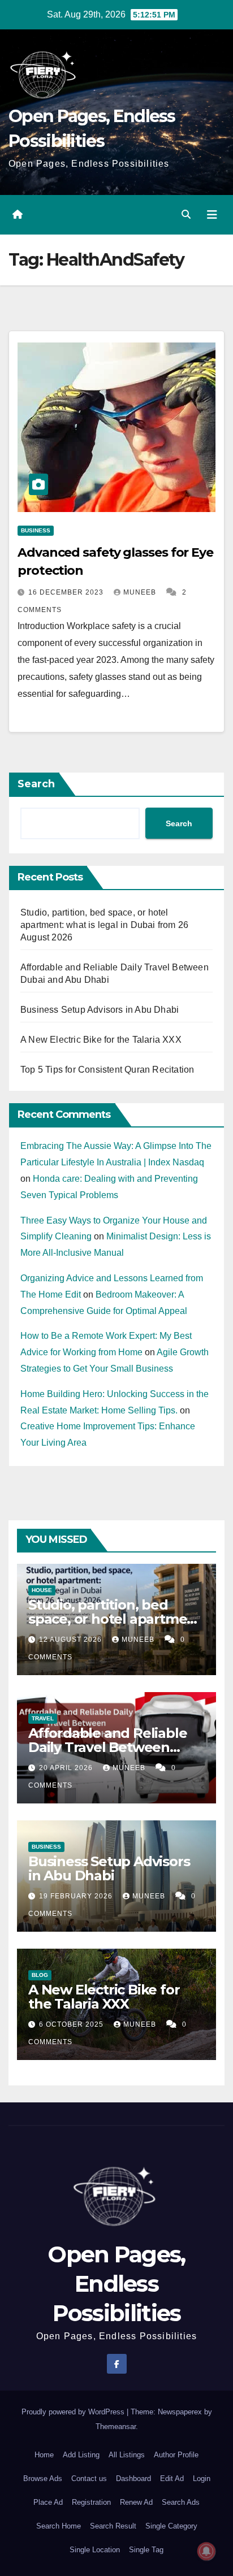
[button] (186, 214)
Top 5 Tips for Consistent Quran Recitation (107, 1070)
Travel (43, 1718)
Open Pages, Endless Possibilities (116, 2284)
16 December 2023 (67, 592)
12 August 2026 (72, 1640)
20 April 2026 (67, 1768)
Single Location (95, 2550)
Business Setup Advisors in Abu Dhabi (100, 1010)
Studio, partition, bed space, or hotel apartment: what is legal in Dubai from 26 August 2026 (104, 925)
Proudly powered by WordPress (74, 2412)
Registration (91, 2502)
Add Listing (81, 2455)
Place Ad (48, 2502)
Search (36, 784)
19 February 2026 (77, 1896)
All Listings (127, 2455)
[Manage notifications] (206, 2551)
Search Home (59, 2526)
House (42, 1590)
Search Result (113, 2526)
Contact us (89, 2479)
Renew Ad (136, 2502)
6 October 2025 (72, 2024)
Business (36, 530)
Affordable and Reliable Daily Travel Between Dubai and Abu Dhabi (107, 1747)
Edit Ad (172, 2479)
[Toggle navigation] (212, 215)
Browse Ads (43, 2479)
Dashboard (133, 2479)
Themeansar (116, 2427)
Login (202, 2479)
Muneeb (141, 592)
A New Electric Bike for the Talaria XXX (101, 1040)
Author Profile (176, 2455)
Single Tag (146, 2550)
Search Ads (181, 2502)
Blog (40, 1975)
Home (44, 2455)
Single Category (171, 2526)
